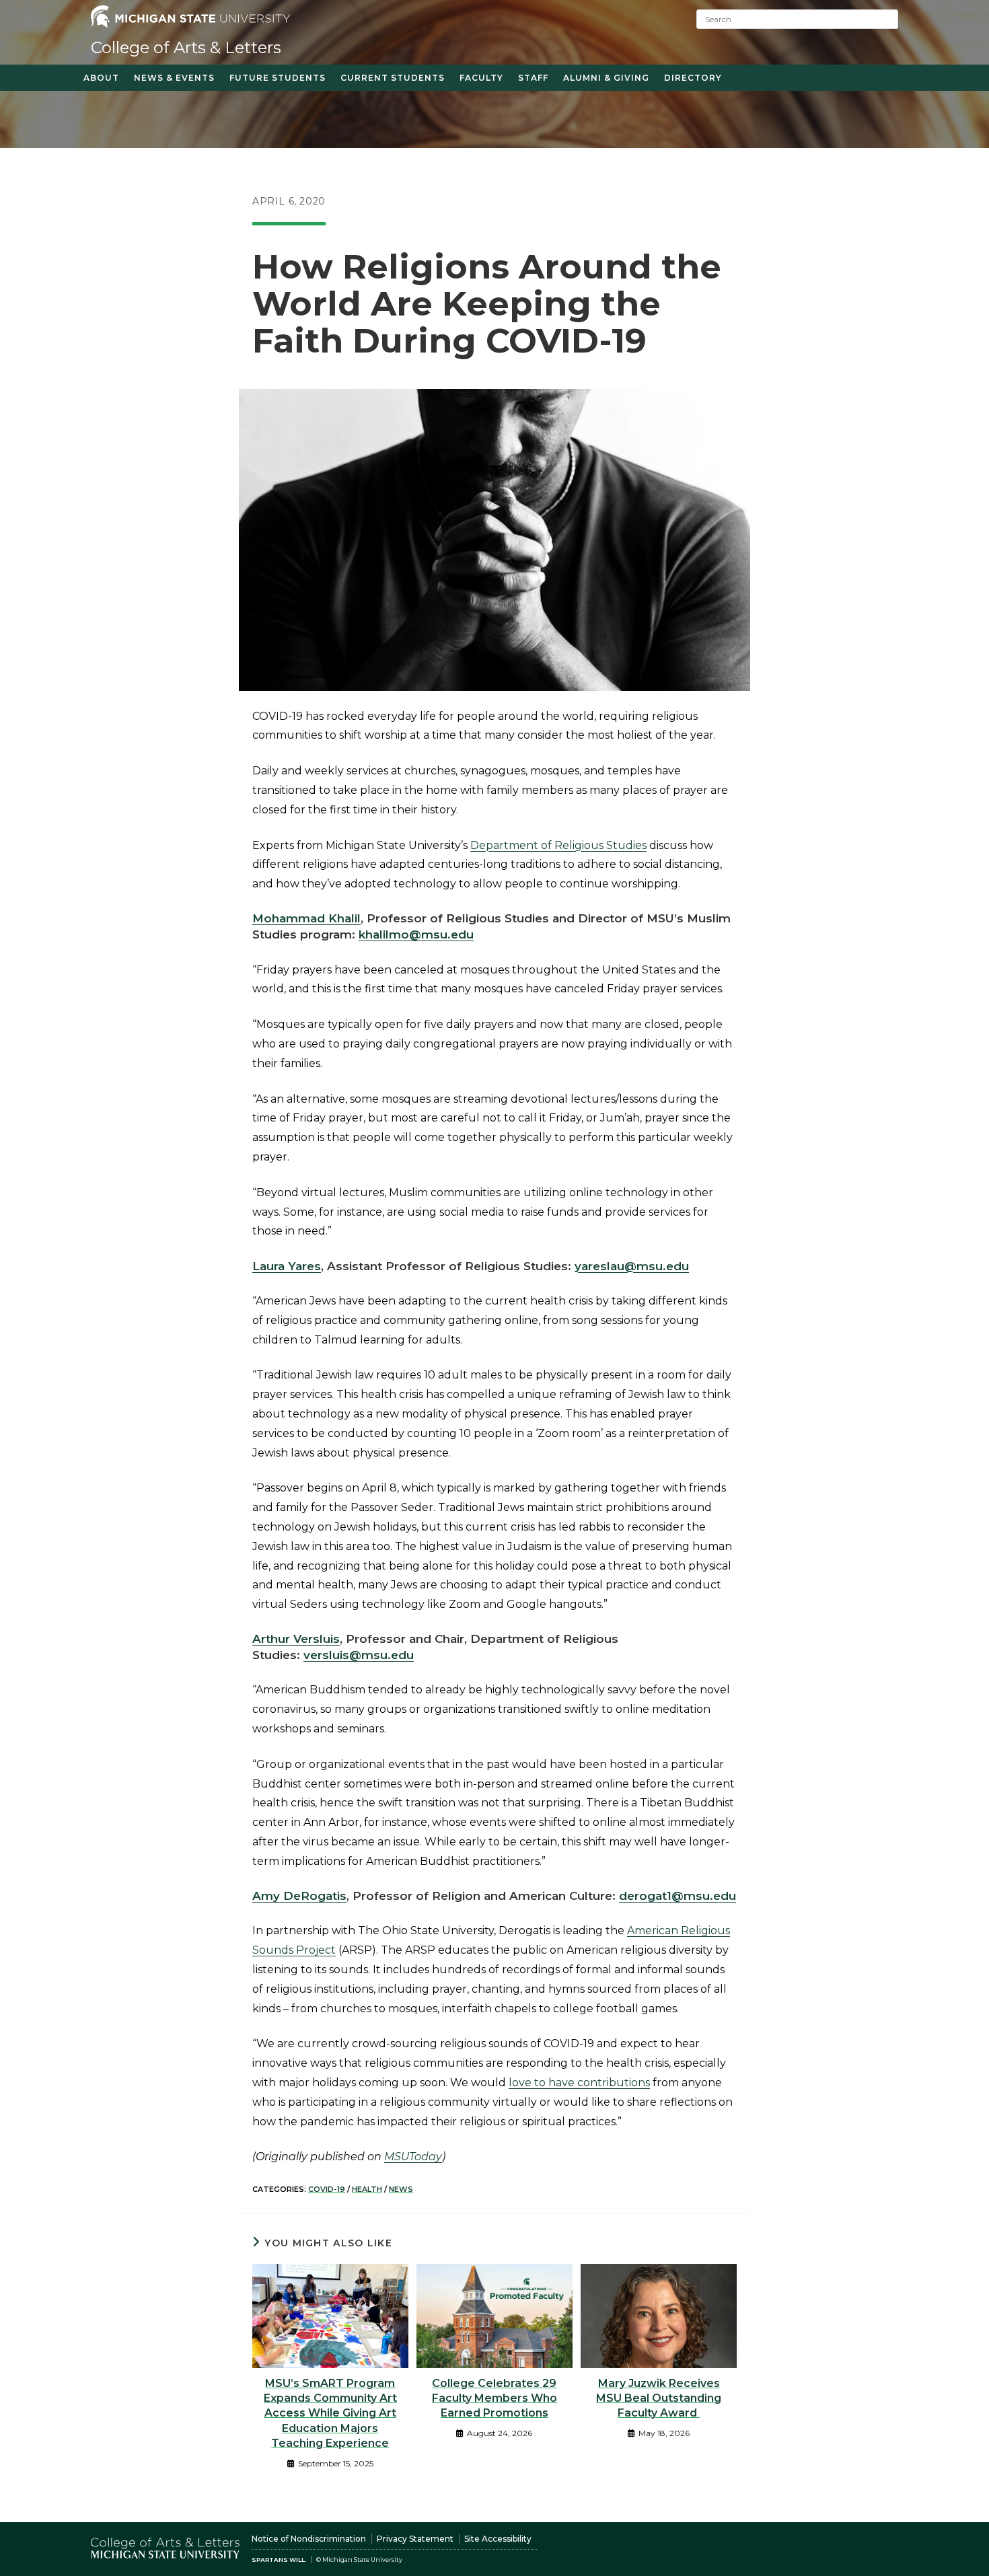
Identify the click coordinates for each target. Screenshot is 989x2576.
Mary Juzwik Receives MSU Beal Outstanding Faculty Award (659, 2398)
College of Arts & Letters (186, 47)
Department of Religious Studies (558, 845)
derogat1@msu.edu (677, 1896)
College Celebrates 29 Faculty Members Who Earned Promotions (494, 2398)
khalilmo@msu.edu (416, 934)
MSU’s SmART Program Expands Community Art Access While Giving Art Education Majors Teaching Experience (330, 2414)
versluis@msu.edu (359, 1655)
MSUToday (413, 2157)
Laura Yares (287, 1266)
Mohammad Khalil (306, 918)
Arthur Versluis (296, 1639)
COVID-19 (327, 2189)
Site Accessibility (498, 2539)
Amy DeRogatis (299, 1896)
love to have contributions (579, 2083)
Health (367, 2189)
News (401, 2189)
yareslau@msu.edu (632, 1266)
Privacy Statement (415, 2539)
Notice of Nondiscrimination (309, 2539)
